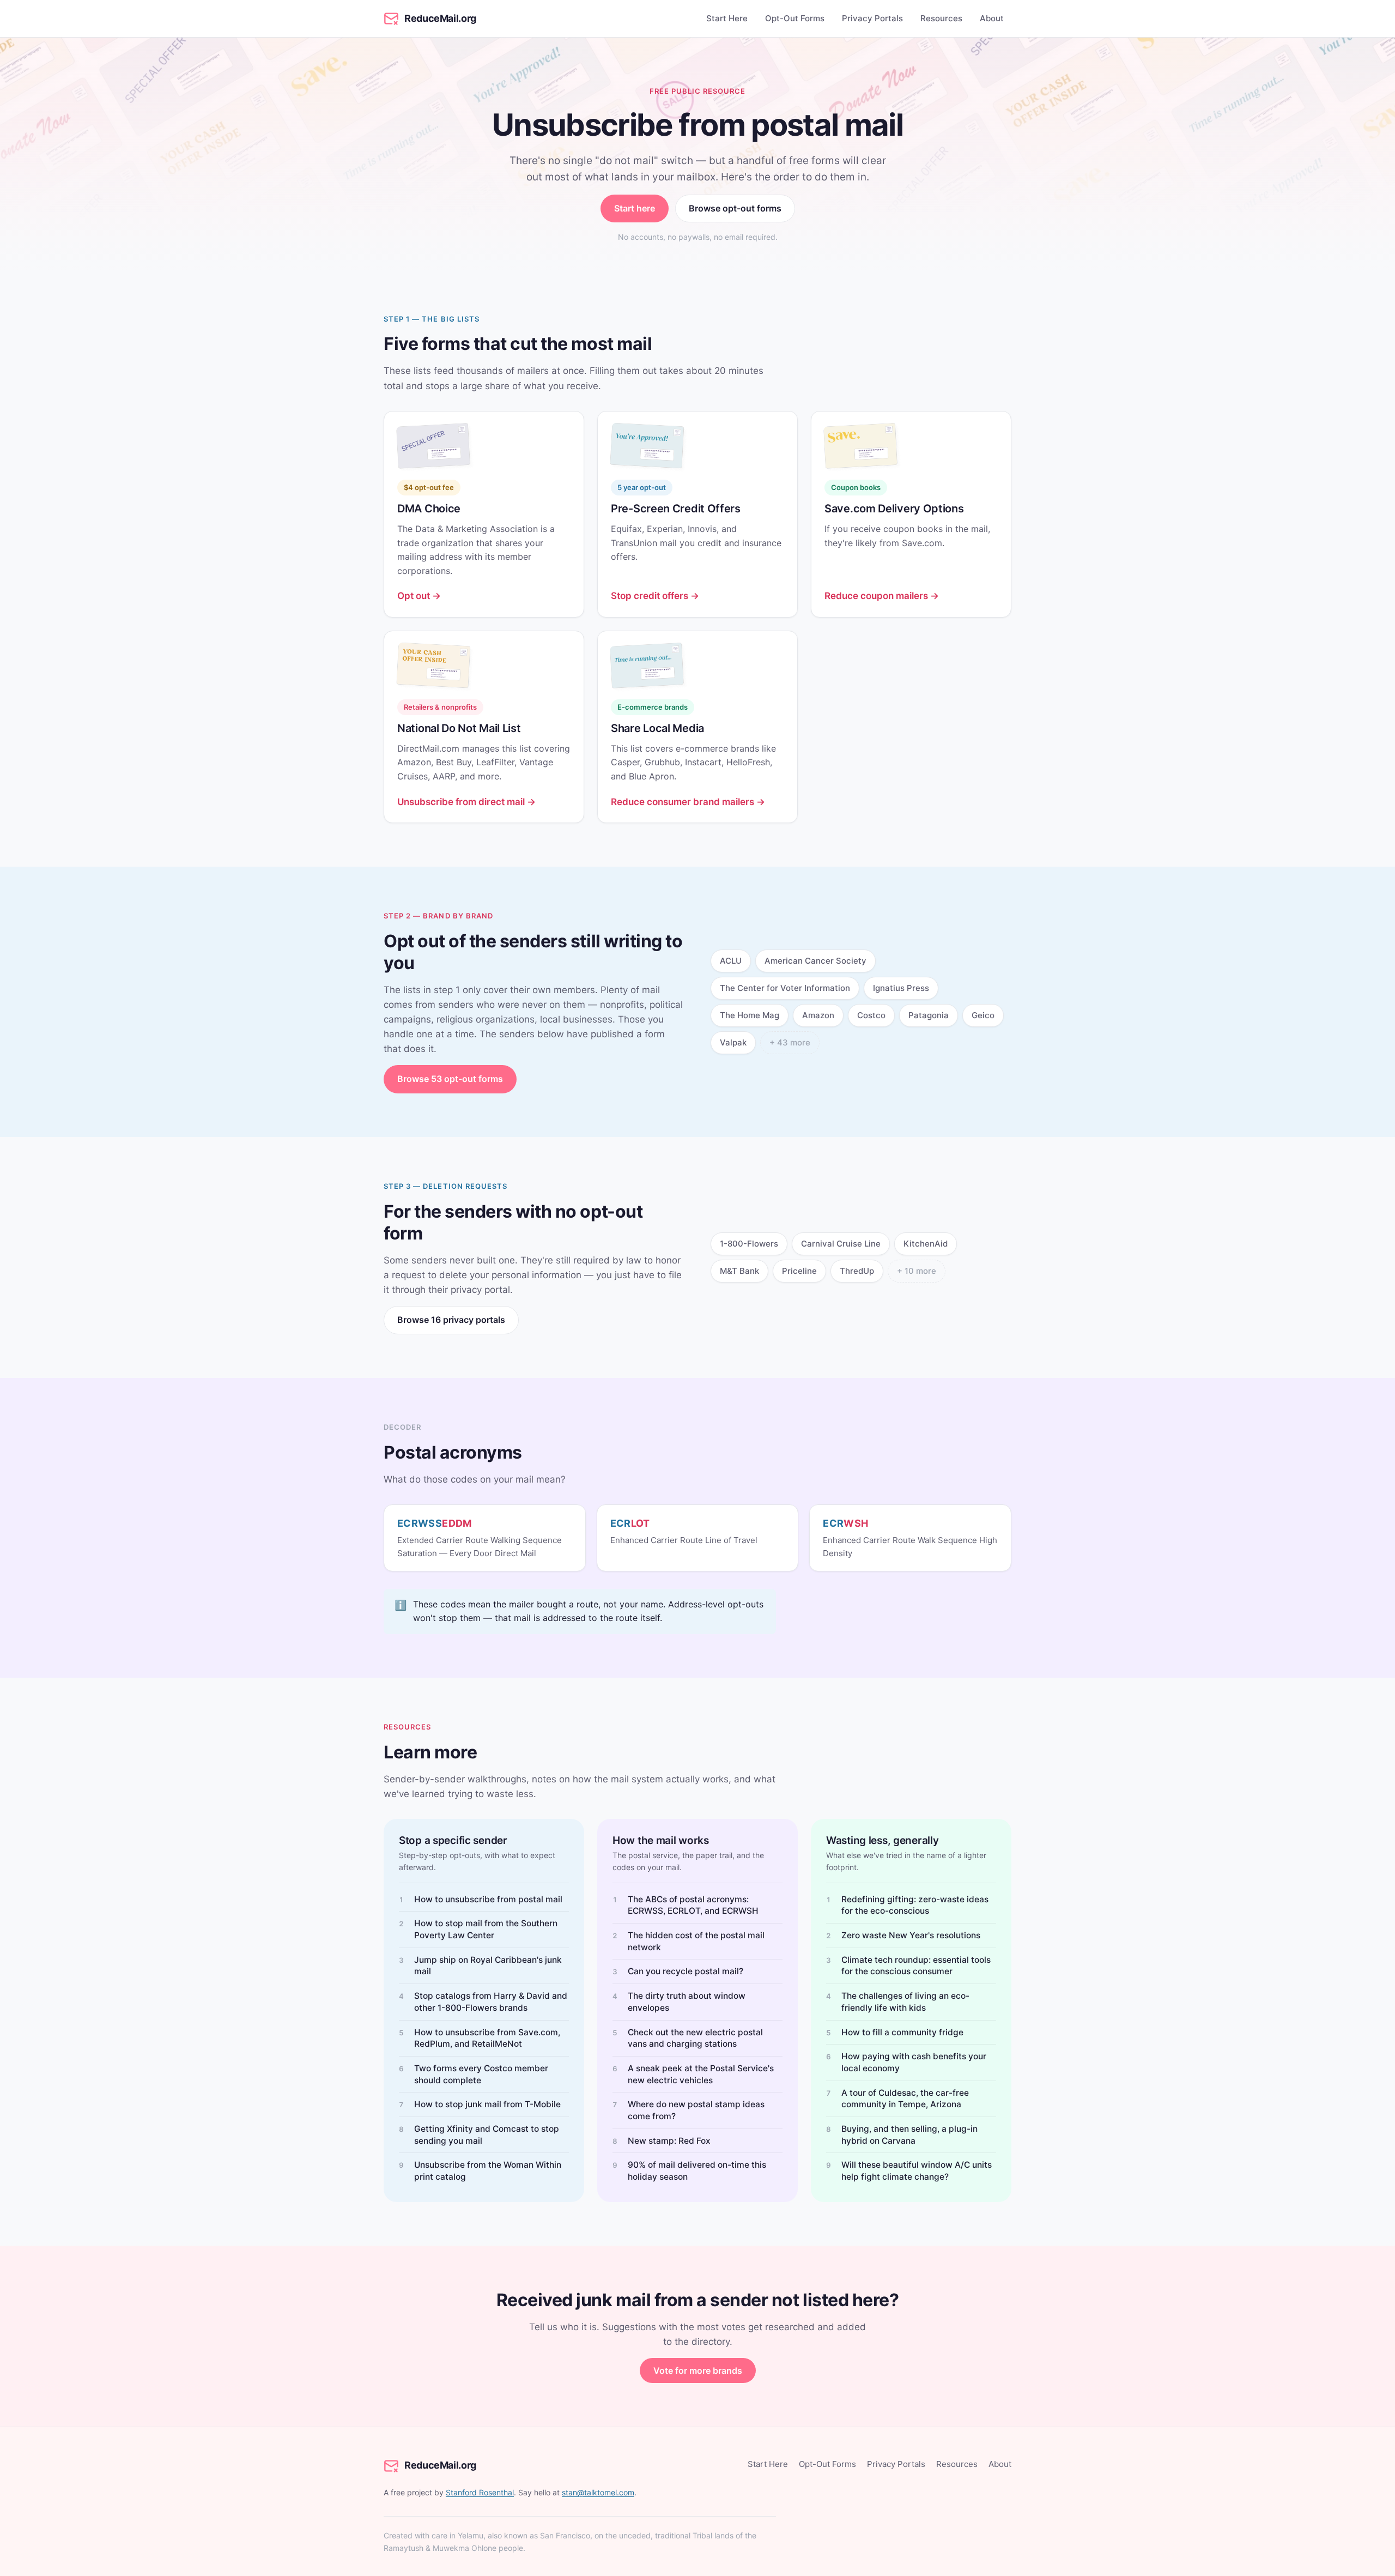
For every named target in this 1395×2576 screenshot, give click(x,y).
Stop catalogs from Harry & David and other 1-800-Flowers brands (491, 2002)
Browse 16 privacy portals (451, 1320)
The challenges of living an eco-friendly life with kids (905, 2002)
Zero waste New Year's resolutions (911, 1935)
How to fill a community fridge (902, 2032)
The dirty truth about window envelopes (687, 2002)
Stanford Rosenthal (480, 2492)
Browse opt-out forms (735, 208)
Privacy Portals (872, 18)
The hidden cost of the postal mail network (696, 1941)
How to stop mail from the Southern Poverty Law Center (486, 1929)
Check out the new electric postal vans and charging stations (695, 2038)
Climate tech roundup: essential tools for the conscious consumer (916, 1966)
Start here (635, 208)
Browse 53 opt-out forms (450, 1079)
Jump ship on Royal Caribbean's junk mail (488, 1966)
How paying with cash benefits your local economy (914, 2062)
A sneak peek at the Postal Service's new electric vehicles (701, 2074)
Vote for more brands (698, 2371)
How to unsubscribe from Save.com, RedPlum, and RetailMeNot (487, 2038)
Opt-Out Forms (795, 18)
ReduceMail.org (440, 18)
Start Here (727, 18)
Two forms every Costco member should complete (481, 2074)
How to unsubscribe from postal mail (488, 1899)
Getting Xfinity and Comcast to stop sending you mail (487, 2135)
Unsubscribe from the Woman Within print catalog (488, 2171)
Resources (941, 18)
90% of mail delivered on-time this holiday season (697, 2171)
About (992, 18)
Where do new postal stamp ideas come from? (696, 2110)
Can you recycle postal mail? (686, 1971)
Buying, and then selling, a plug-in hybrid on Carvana (909, 2135)
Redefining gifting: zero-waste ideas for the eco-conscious (915, 1905)
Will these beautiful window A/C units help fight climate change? (917, 2171)
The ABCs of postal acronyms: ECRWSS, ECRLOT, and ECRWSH (693, 1905)
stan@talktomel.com (598, 2492)
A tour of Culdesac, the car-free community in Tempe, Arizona (905, 2099)
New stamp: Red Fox (669, 2141)
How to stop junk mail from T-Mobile (487, 2104)
